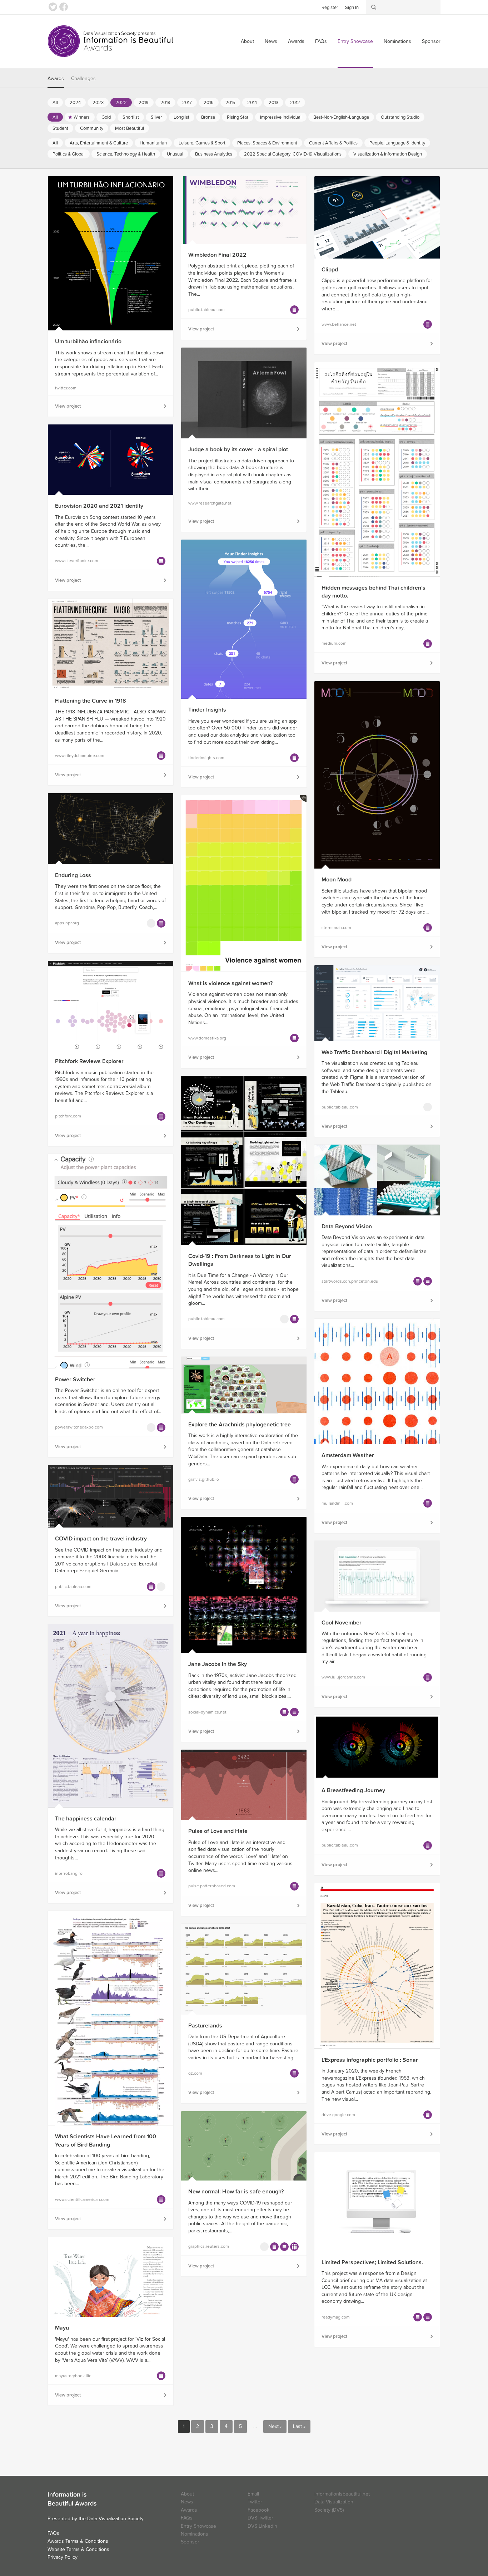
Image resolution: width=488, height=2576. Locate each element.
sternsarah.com (336, 928)
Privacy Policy (63, 2557)
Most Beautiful (130, 128)
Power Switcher (75, 1380)
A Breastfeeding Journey (353, 1790)
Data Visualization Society (115, 2519)
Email (253, 2494)
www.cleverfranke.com (77, 561)
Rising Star (238, 117)
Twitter (53, 7)
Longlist (181, 117)
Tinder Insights (207, 710)
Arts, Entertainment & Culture (99, 143)
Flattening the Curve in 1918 (91, 701)
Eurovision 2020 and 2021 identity (99, 506)
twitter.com (66, 388)
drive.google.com (338, 2115)
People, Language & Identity (397, 143)
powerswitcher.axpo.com (79, 1427)
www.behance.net (339, 324)
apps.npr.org (67, 923)
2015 (230, 103)
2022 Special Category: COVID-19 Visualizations (293, 154)
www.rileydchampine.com (80, 756)
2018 (165, 103)
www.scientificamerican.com (82, 2199)
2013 (273, 103)
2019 (144, 103)
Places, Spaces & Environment (267, 143)
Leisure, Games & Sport (202, 143)
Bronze (208, 117)
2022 (121, 103)
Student (60, 128)
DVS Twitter (260, 2518)
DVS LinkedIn (262, 2526)
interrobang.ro (69, 1873)
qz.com (195, 2073)
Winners (82, 117)
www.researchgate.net (210, 503)
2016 (209, 103)
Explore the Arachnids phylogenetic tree (240, 1425)
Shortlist (131, 117)
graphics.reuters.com (209, 2246)
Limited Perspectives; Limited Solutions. (372, 2262)
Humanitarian (153, 143)
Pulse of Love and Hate (218, 1831)
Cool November (342, 1623)
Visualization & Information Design (388, 154)
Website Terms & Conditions (78, 2549)
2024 (75, 103)
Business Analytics (214, 154)
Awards (296, 41)
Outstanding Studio (400, 117)
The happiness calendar (86, 1819)
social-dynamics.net (207, 1712)
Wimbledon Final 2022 (217, 255)
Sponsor (431, 41)
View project (68, 406)
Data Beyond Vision (347, 1226)
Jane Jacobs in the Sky (218, 1664)
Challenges (83, 78)
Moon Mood (337, 880)
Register (330, 8)
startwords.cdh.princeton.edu (350, 1281)
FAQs (321, 41)
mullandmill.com (337, 1503)
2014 (252, 103)
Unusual (175, 154)
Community (92, 128)
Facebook (64, 7)
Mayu (62, 2328)
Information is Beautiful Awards (111, 41)
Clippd (330, 270)
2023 (98, 103)
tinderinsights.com (206, 758)
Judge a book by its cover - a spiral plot (238, 449)
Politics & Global (69, 154)
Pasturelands (205, 2026)
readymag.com (336, 2317)
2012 (295, 103)
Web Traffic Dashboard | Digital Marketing (374, 1052)
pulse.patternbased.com (212, 1886)
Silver (156, 117)
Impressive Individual (281, 117)
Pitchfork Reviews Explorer (89, 1061)
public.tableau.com (206, 310)
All (55, 103)
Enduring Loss (73, 875)
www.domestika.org (207, 1038)
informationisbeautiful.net (342, 2494)
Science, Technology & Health (126, 154)
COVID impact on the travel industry (101, 1539)
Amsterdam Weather (348, 1455)
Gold (106, 117)
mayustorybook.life (73, 2376)
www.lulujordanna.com (343, 1677)
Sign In (352, 8)
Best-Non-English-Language (341, 117)
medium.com (334, 643)
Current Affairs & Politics (333, 143)
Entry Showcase (355, 41)
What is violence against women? (230, 983)
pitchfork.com (68, 1116)
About (247, 41)
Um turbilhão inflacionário (88, 341)
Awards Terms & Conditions (78, 2541)
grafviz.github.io (204, 1479)
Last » (299, 2426)
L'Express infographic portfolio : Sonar (370, 2060)
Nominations (397, 41)
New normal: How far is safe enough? (236, 2192)
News (271, 41)
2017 (187, 103)
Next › (275, 2426)
